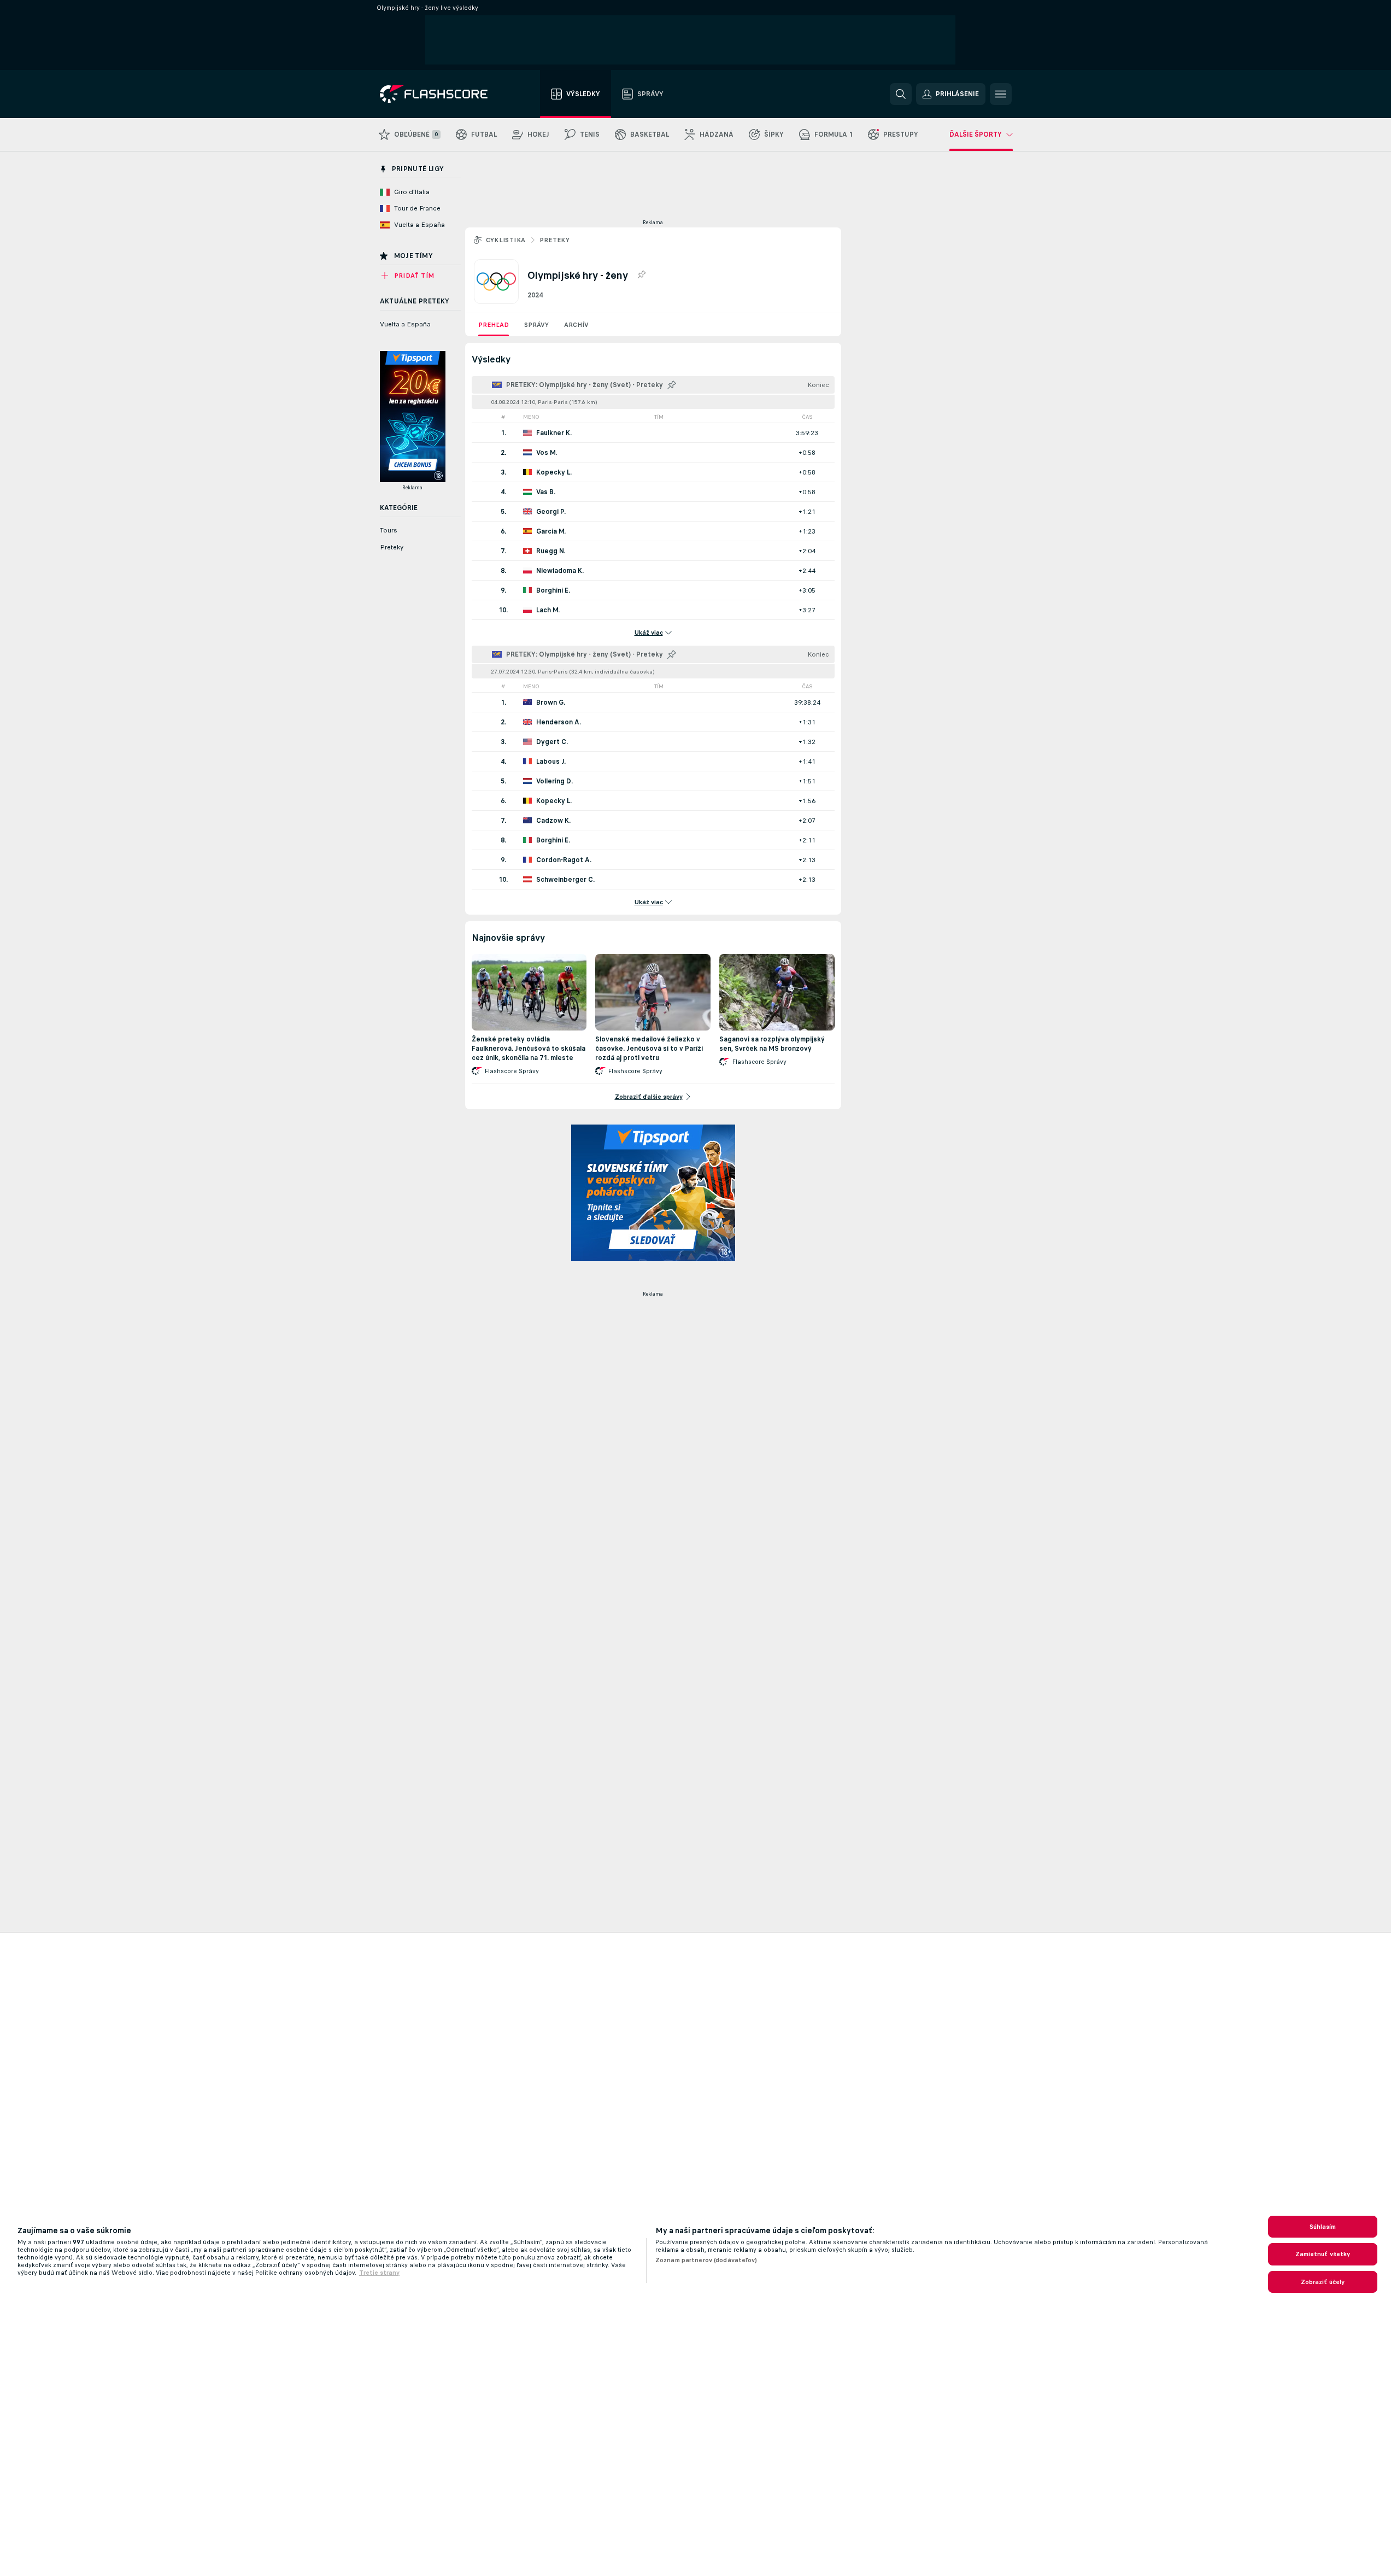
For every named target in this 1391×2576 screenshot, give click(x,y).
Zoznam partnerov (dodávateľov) (706, 2260)
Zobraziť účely (1323, 2282)
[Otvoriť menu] (1001, 94)
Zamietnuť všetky (1323, 2254)
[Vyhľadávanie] (901, 94)
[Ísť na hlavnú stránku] (441, 94)
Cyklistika (506, 240)
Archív (576, 325)
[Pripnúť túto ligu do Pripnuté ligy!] (641, 275)
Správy (536, 325)
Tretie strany (379, 2273)
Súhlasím (1323, 2227)
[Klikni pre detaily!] (653, 433)
